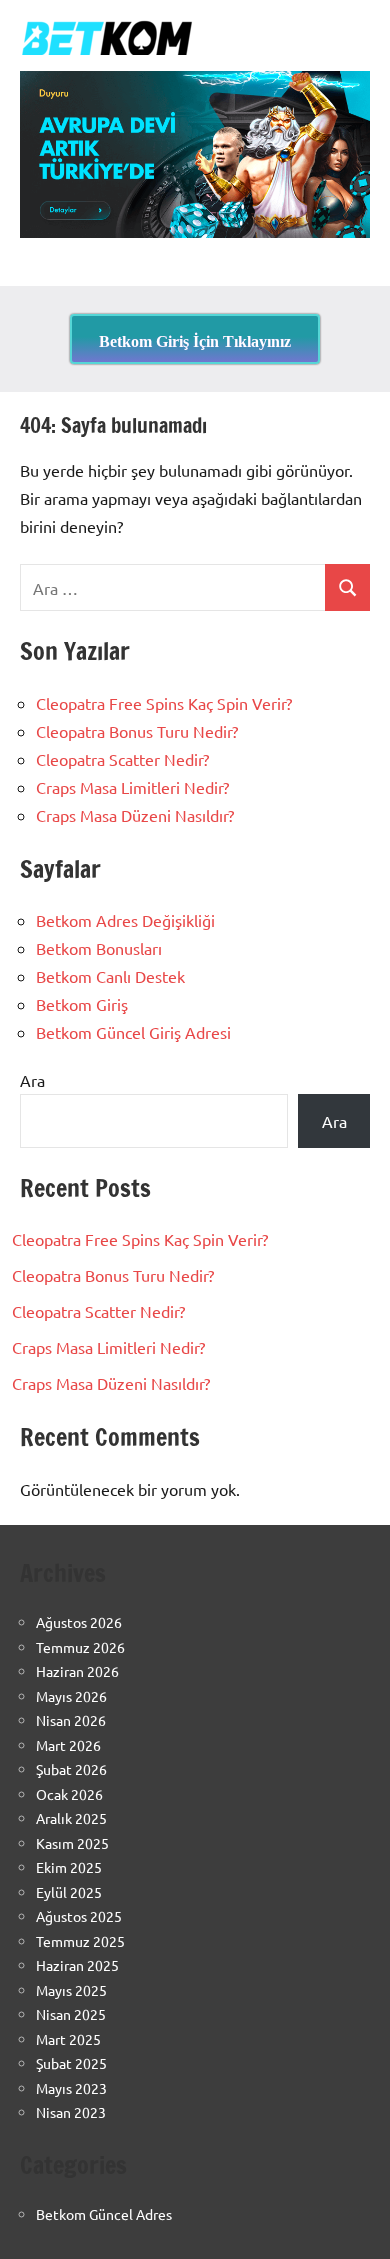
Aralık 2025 (71, 1818)
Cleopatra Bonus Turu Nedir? (137, 731)
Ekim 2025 (69, 1867)
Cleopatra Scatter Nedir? (122, 759)
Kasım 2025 (72, 1843)
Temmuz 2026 (80, 1647)
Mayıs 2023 (71, 2088)
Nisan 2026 (71, 1720)
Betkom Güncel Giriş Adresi (133, 1032)
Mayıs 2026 (71, 1696)
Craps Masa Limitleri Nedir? (132, 787)
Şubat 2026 (71, 1769)
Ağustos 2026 (79, 1622)
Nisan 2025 (71, 2014)
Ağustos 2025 (79, 1916)
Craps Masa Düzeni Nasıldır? (135, 815)
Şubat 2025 (71, 2063)
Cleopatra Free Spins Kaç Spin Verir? (164, 703)
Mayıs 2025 (71, 1990)
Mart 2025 (68, 2039)
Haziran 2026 (77, 1671)
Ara (32, 1080)
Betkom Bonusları (99, 948)
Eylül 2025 (69, 1892)
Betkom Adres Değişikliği (125, 920)
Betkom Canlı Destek (110, 976)
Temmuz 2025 (80, 1941)
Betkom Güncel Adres (104, 2214)
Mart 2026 (68, 1745)
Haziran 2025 (77, 1965)
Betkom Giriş (82, 1004)
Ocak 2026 (69, 1794)
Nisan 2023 (71, 2112)
